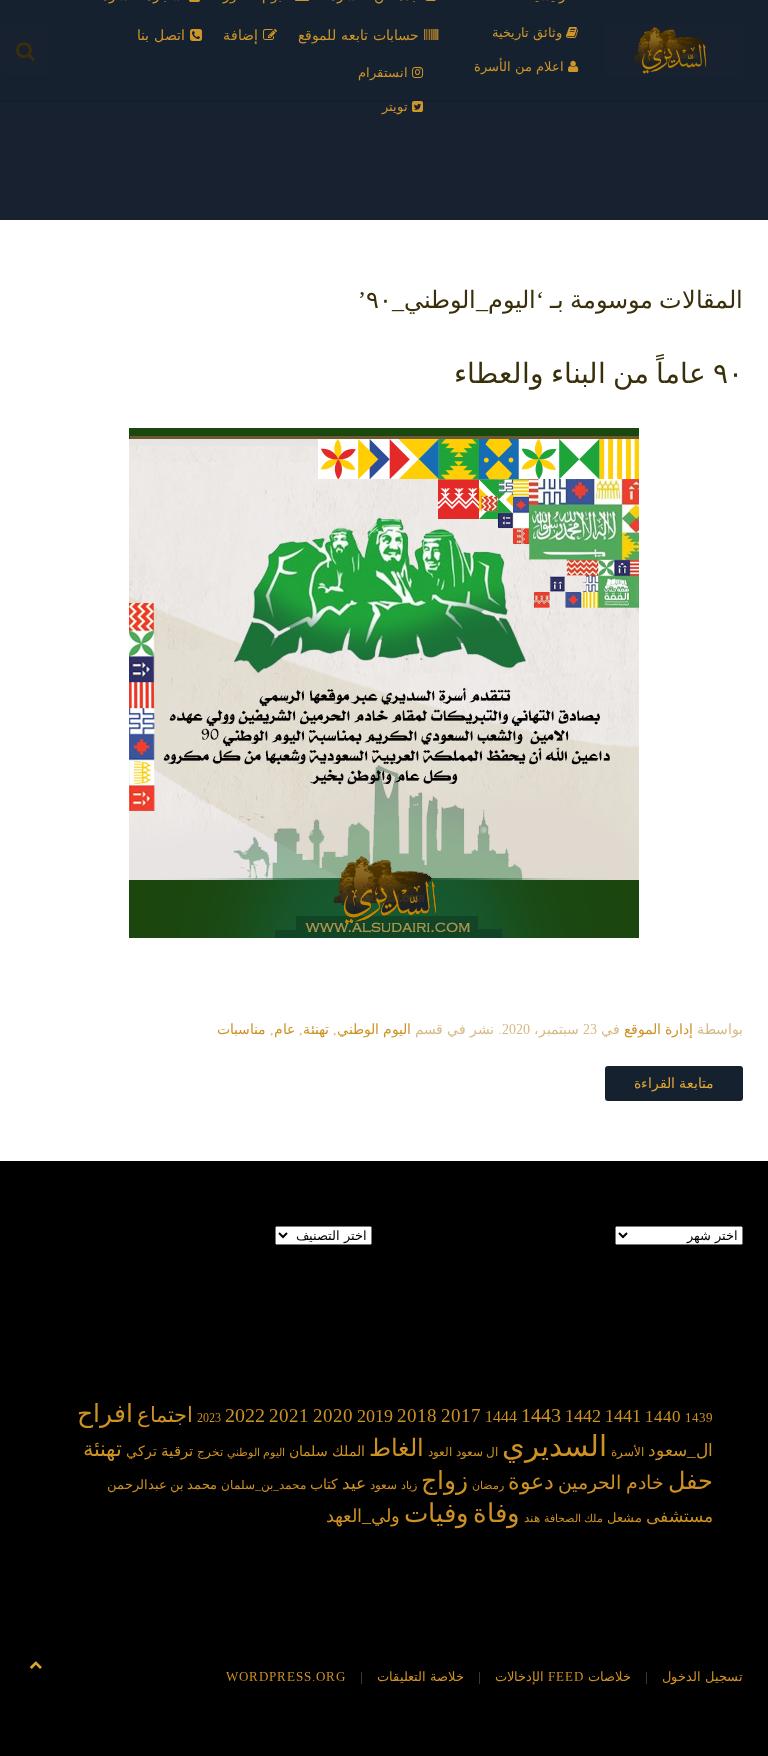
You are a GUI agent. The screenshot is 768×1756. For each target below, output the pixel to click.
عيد (354, 1483)
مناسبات (241, 1029)
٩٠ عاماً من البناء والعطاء (598, 373)
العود (440, 1452)
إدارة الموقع (658, 1029)
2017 (461, 1415)
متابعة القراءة (674, 1083)
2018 (417, 1415)
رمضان (488, 1485)
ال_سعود (680, 1450)
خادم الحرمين (611, 1482)
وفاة (496, 1513)
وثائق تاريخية (529, 32)
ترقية (177, 1451)
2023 (209, 1418)
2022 (245, 1415)
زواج (444, 1480)
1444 (501, 1416)
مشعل (624, 1517)
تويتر (397, 106)
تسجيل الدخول (702, 1676)
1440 (663, 1416)
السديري (554, 1446)
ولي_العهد (363, 1516)
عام (284, 1029)
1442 (583, 1416)
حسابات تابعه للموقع (361, 35)
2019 (375, 1416)
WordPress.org (286, 1676)
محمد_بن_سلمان (263, 1485)
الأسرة (627, 1452)
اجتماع (165, 1415)
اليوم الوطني (374, 1029)
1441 (623, 1416)
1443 (541, 1415)
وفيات (436, 1513)
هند (532, 1518)
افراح (105, 1413)
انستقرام (385, 72)
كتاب (324, 1484)
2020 (333, 1415)
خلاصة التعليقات (420, 1676)
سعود (383, 1485)
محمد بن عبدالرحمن (162, 1484)
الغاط (396, 1448)
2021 (289, 1415)
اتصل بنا (163, 35)
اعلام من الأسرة (521, 66)
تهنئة (316, 1029)
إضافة (243, 35)
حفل (690, 1480)
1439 (699, 1417)
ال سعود (477, 1452)
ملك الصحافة (573, 1518)
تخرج (210, 1452)
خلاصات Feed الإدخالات (563, 1676)
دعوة (531, 1481)
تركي (141, 1451)
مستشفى (679, 1516)
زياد (409, 1485)
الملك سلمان (327, 1451)
